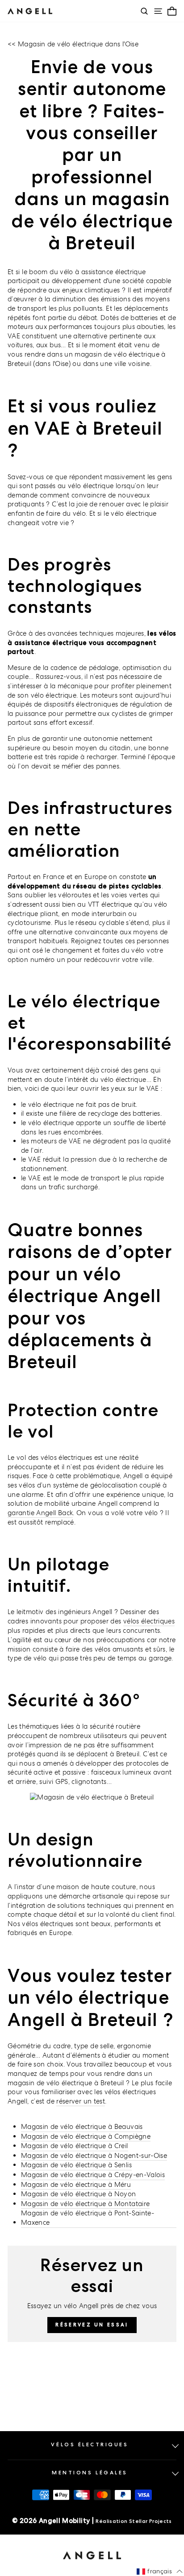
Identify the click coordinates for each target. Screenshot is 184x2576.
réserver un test (81, 2101)
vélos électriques (149, 1621)
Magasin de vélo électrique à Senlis (76, 2165)
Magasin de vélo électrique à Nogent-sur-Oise (94, 2155)
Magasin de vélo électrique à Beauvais (82, 2126)
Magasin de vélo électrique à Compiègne (86, 2136)
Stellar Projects (151, 2521)
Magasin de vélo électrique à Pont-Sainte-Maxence (88, 2218)
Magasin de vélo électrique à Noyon (79, 2194)
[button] (160, 2572)
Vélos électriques (90, 2445)
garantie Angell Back (40, 1513)
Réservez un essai (92, 2325)
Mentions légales (90, 2473)
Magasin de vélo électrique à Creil (75, 2146)
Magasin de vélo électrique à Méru (76, 2184)
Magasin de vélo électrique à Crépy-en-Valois (93, 2175)
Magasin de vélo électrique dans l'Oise (78, 44)
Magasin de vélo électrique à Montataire (85, 2204)
